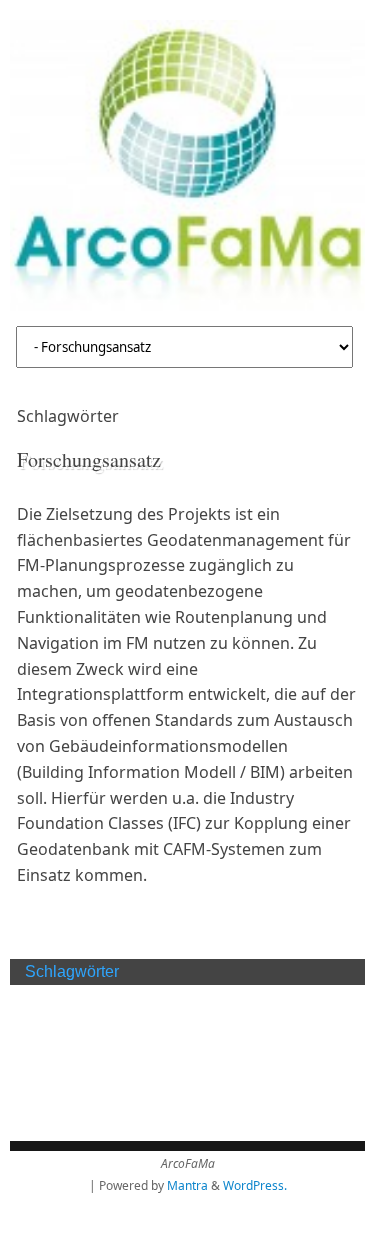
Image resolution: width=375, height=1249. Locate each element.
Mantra (187, 1185)
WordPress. (255, 1185)
